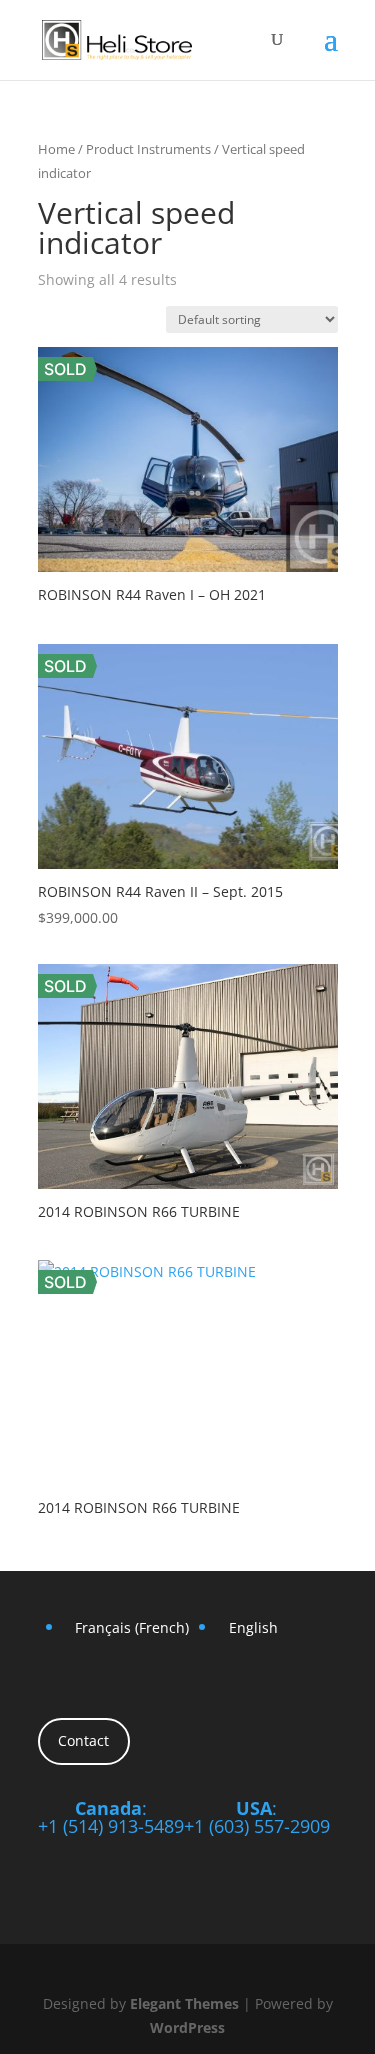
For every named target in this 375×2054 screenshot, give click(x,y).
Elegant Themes (184, 2003)
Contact (83, 1740)
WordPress (187, 2027)
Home (56, 149)
